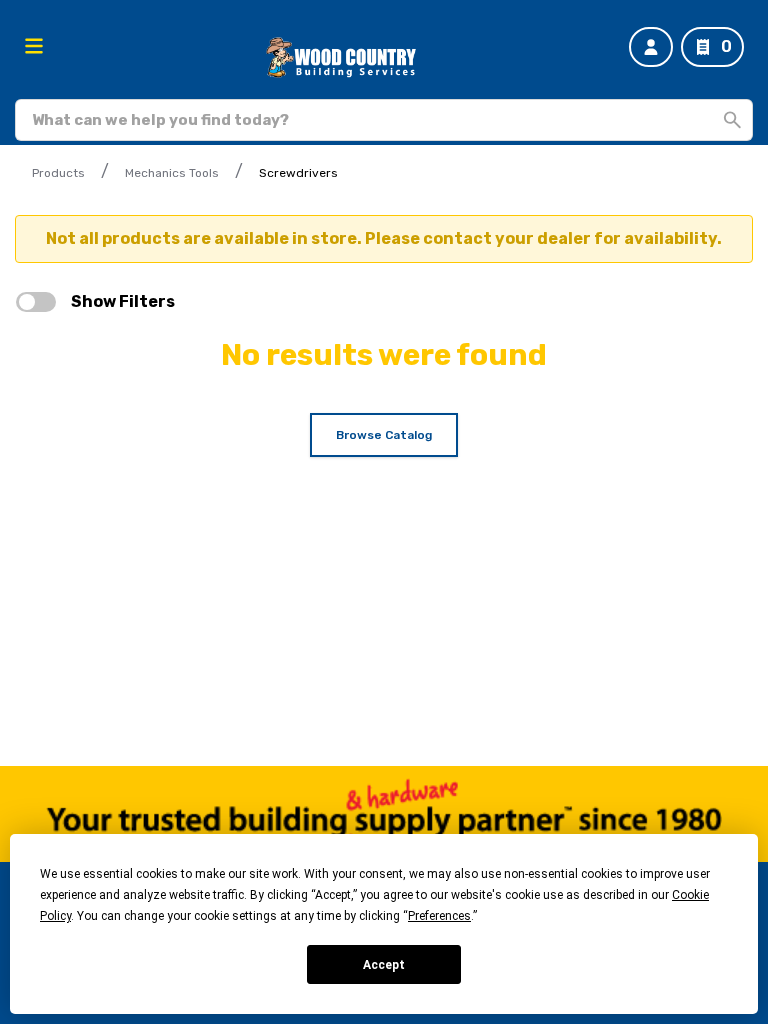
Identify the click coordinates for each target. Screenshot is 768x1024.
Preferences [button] (439, 916)
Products (58, 173)
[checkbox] (36, 302)
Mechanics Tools (172, 173)
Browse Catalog (384, 435)
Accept (384, 965)
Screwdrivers (298, 173)
